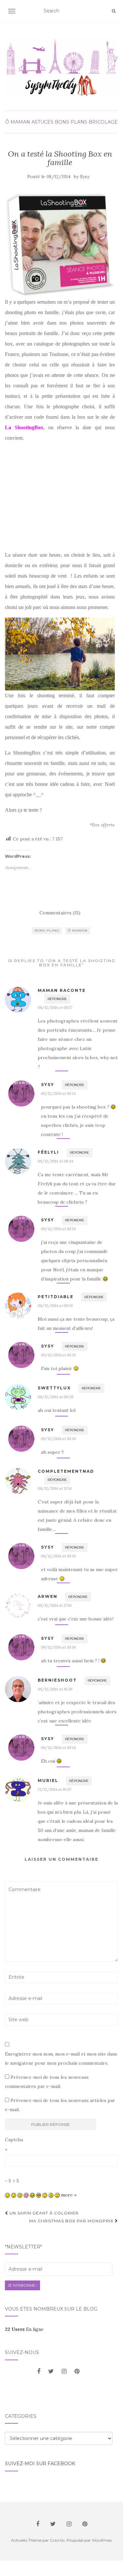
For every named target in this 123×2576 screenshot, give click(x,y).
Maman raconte (62, 990)
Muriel (48, 1780)
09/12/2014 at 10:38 (59, 1747)
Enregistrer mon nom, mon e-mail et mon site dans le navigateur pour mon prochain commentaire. (61, 2059)
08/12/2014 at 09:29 (56, 1397)
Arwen (48, 1596)
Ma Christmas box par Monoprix (72, 2221)
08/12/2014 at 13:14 (55, 1488)
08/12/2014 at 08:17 (55, 1007)
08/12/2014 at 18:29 (55, 1689)
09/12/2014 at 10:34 (58, 1229)
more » (69, 2195)
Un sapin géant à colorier (43, 2213)
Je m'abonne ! (22, 2285)
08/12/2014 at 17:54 (55, 1605)
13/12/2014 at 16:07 (54, 1789)
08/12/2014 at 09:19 (55, 1305)
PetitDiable (56, 1297)
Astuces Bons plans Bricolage (75, 122)
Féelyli (48, 1152)
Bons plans (47, 931)
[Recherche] (114, 11)
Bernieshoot (57, 1680)
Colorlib (57, 2540)
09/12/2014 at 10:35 (58, 1355)
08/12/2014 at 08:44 (55, 1161)
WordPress (102, 2540)
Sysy (85, 177)
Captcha (14, 2140)
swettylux (54, 1388)
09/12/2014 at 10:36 (59, 1439)
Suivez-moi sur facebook (40, 2464)
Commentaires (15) (60, 913)
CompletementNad (66, 1471)
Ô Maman (18, 122)
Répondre (57, 999)
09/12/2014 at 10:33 (59, 1093)
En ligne (24, 2329)
